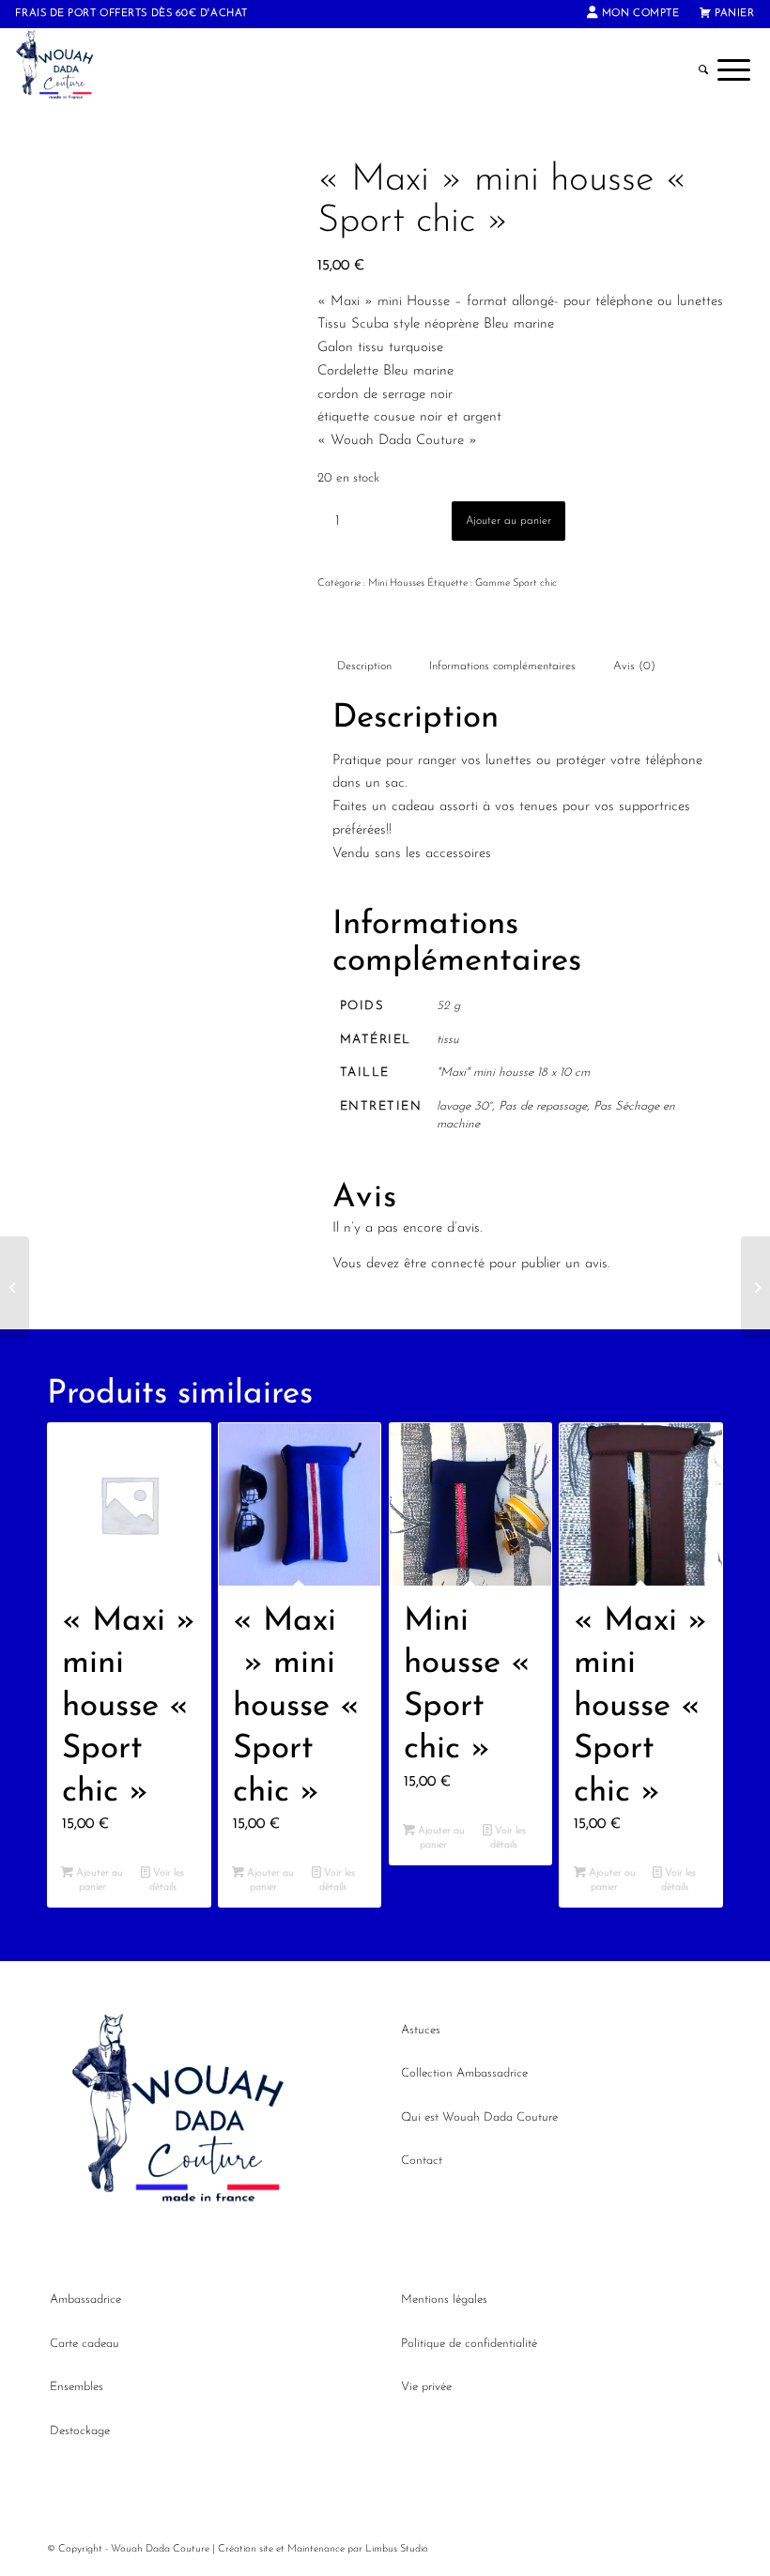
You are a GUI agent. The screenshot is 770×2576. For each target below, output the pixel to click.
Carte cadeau (85, 2344)
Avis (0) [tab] (634, 667)
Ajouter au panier (508, 521)
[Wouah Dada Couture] (66, 70)
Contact (422, 2161)
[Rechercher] (703, 70)
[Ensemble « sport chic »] (755, 1288)
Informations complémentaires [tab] (502, 667)
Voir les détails (167, 1880)
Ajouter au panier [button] (98, 1880)
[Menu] (734, 70)
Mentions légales (444, 2300)
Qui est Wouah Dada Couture (479, 2117)
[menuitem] (633, 14)
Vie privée (426, 2387)
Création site (246, 2549)
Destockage (80, 2431)
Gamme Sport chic (516, 583)
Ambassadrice (85, 2300)
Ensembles (77, 2387)
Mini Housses (396, 583)
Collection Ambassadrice (464, 2073)
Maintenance (316, 2549)
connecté (458, 1264)
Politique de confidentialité (469, 2344)
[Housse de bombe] (15, 1288)
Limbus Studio (397, 2549)
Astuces (421, 2030)
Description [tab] (364, 667)
